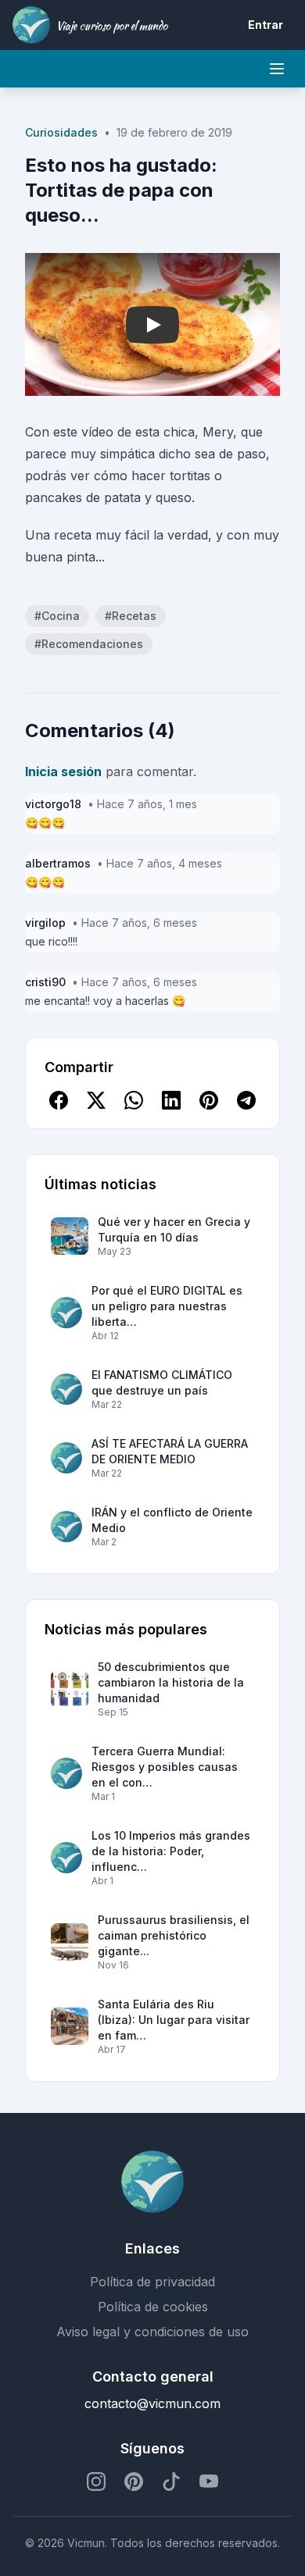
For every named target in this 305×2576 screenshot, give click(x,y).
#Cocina (57, 616)
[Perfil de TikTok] (171, 2482)
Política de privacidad (152, 2282)
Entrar (266, 25)
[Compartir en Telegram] (246, 1100)
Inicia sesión (63, 771)
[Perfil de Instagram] (96, 2482)
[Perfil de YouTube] (209, 2482)
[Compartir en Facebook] (59, 1100)
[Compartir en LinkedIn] (171, 1100)
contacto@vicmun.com (152, 2403)
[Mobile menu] (277, 69)
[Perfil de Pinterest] (134, 2482)
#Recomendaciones (89, 644)
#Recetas (131, 616)
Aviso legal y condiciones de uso (152, 2332)
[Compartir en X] (96, 1100)
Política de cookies (153, 2307)
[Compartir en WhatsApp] (134, 1100)
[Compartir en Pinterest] (209, 1100)
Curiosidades (61, 132)
